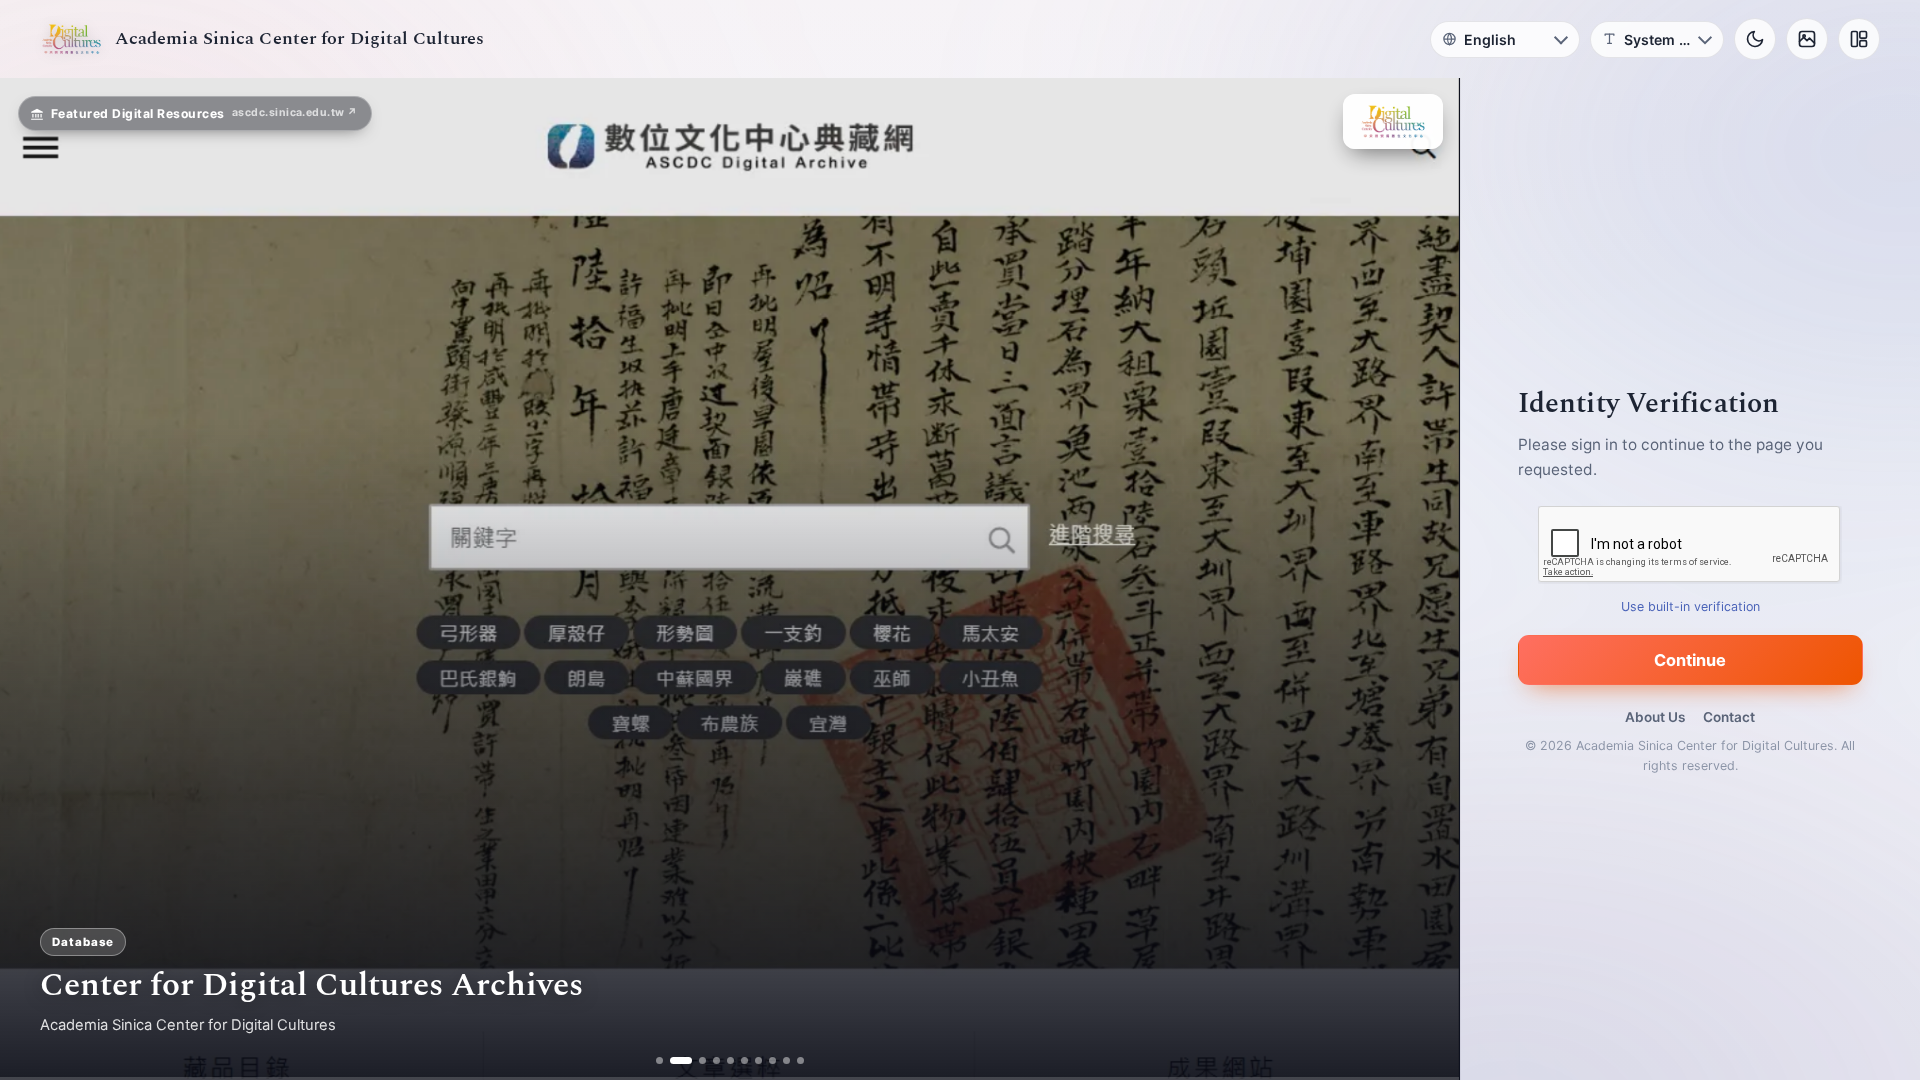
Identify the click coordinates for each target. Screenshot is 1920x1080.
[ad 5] (722, 1060)
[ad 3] (694, 1060)
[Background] (1807, 39)
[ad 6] (736, 1060)
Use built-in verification (1690, 606)
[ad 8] (764, 1060)
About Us (1655, 717)
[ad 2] (680, 1060)
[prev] (36, 579)
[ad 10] (792, 1060)
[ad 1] (666, 1060)
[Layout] (1859, 39)
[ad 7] (750, 1060)
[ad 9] (778, 1060)
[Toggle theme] (1755, 39)
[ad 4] (708, 1060)
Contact (1729, 717)
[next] (1423, 579)
